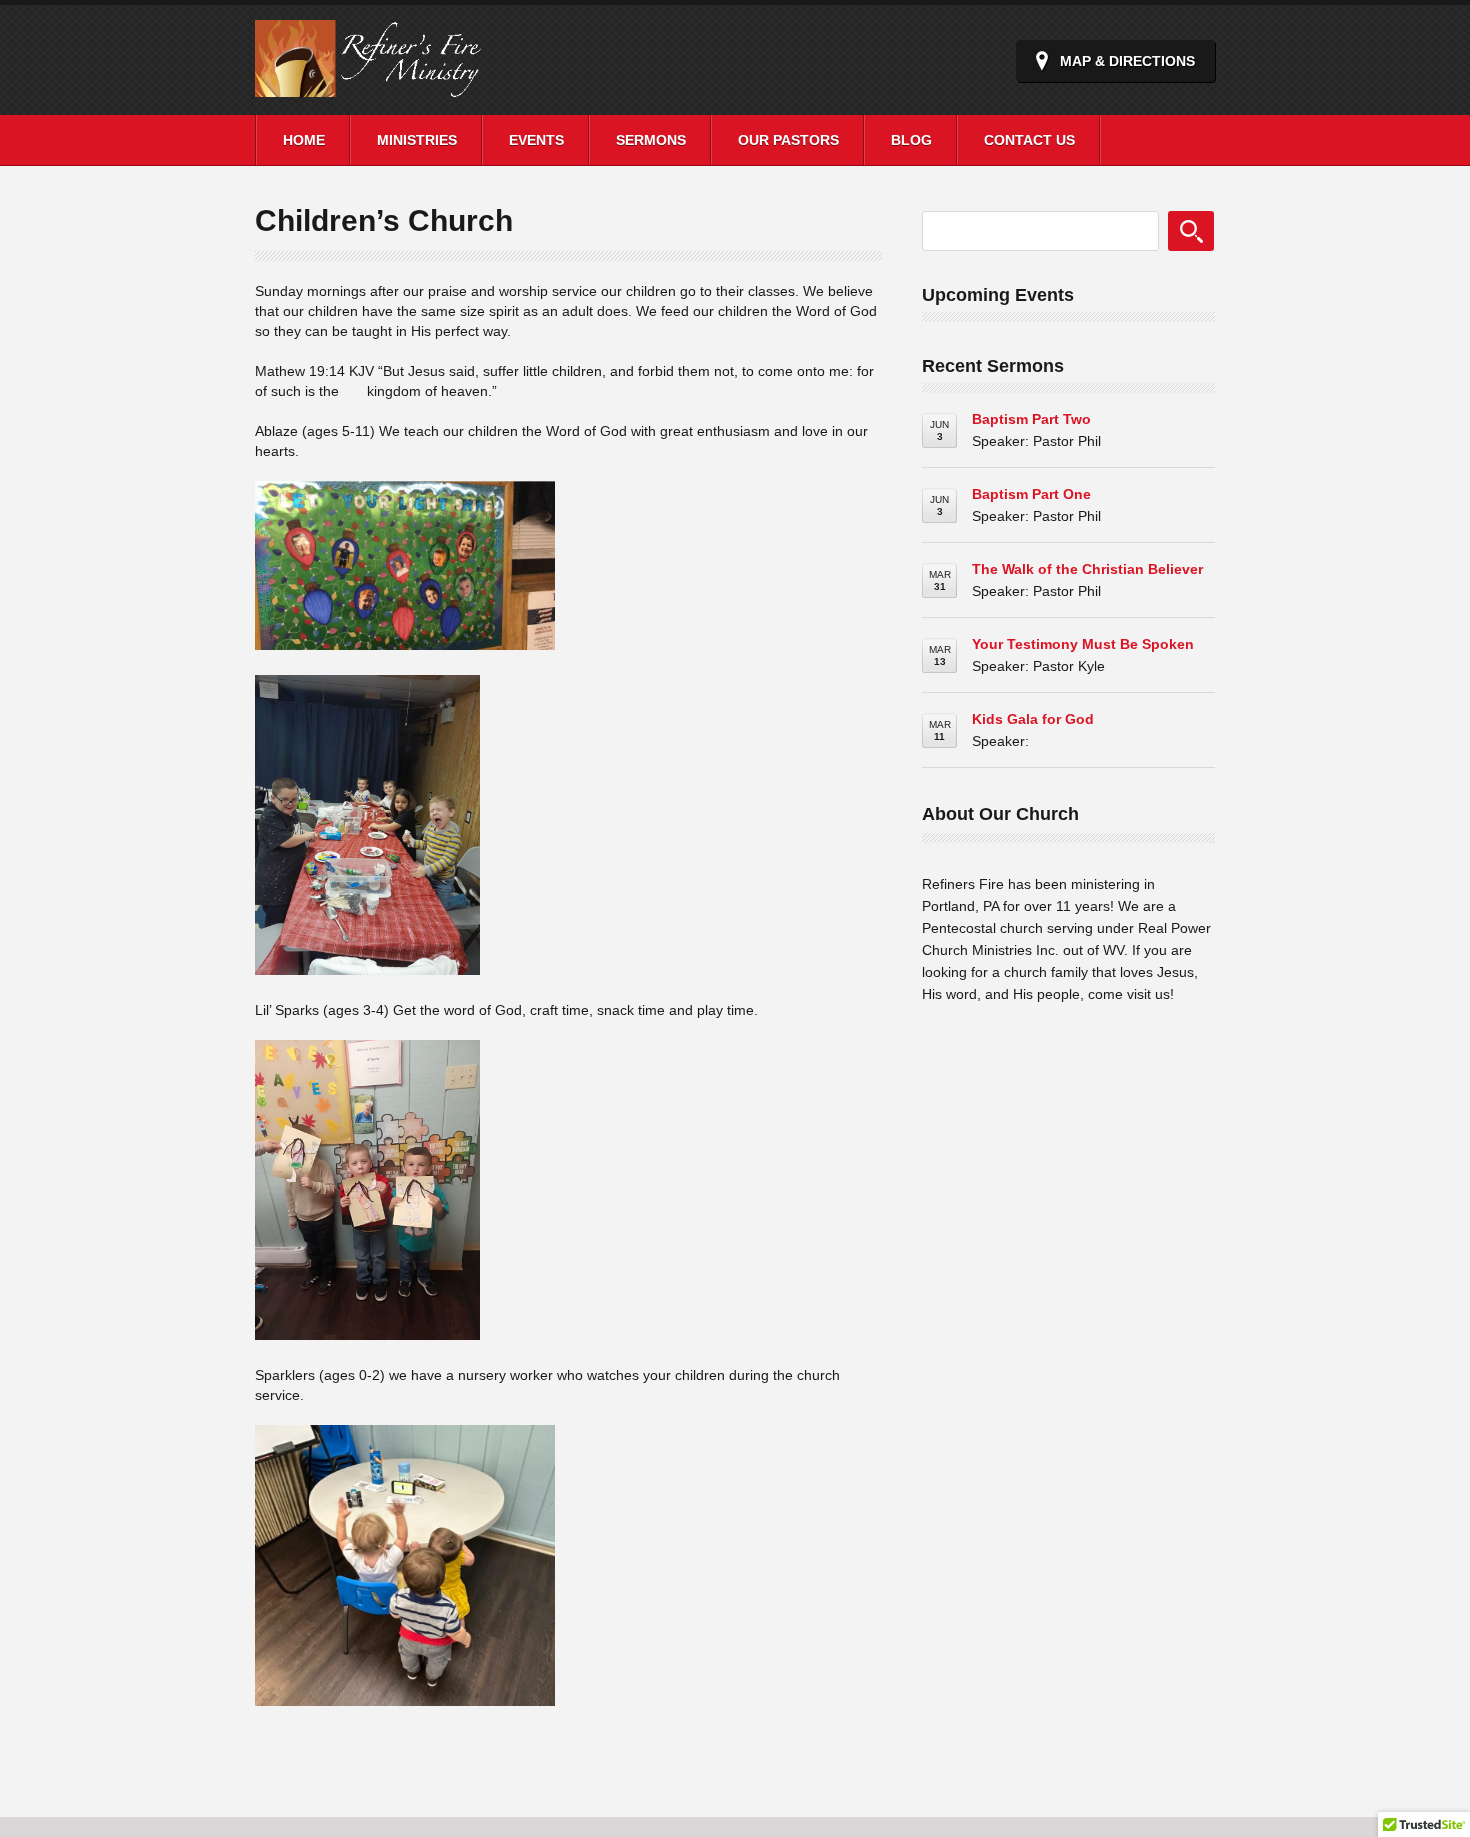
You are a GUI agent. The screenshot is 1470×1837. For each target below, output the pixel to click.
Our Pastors (788, 140)
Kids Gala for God (1033, 719)
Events (536, 140)
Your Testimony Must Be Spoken (1083, 644)
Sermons (651, 140)
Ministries (417, 140)
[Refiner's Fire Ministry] (395, 85)
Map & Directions (1127, 61)
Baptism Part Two (1031, 419)
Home (304, 140)
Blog (911, 140)
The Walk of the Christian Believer (1087, 569)
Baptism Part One (1031, 494)
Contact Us (1029, 140)
